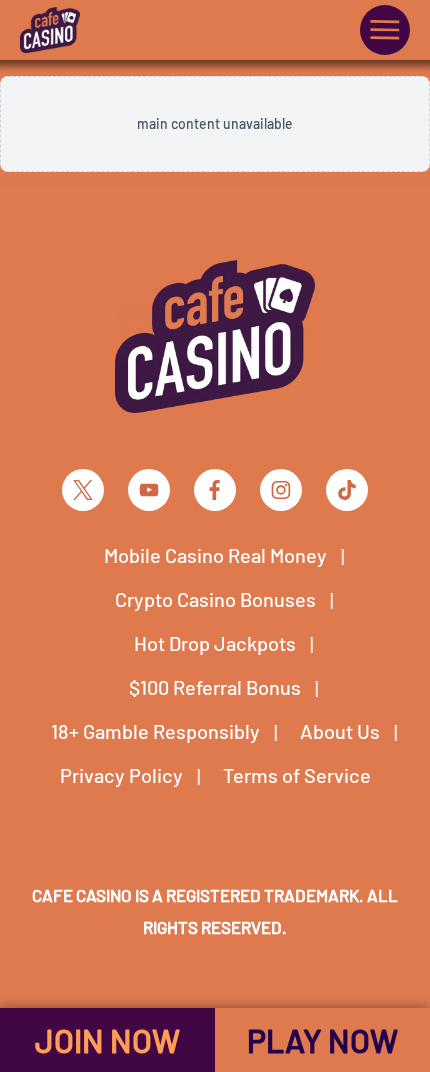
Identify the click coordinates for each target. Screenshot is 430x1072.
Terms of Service (297, 775)
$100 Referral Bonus (215, 687)
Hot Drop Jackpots (215, 643)
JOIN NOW (107, 1040)
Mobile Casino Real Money (215, 555)
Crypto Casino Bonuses (215, 599)
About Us (340, 731)
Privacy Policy (121, 775)
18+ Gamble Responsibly (155, 731)
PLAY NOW (322, 1040)
